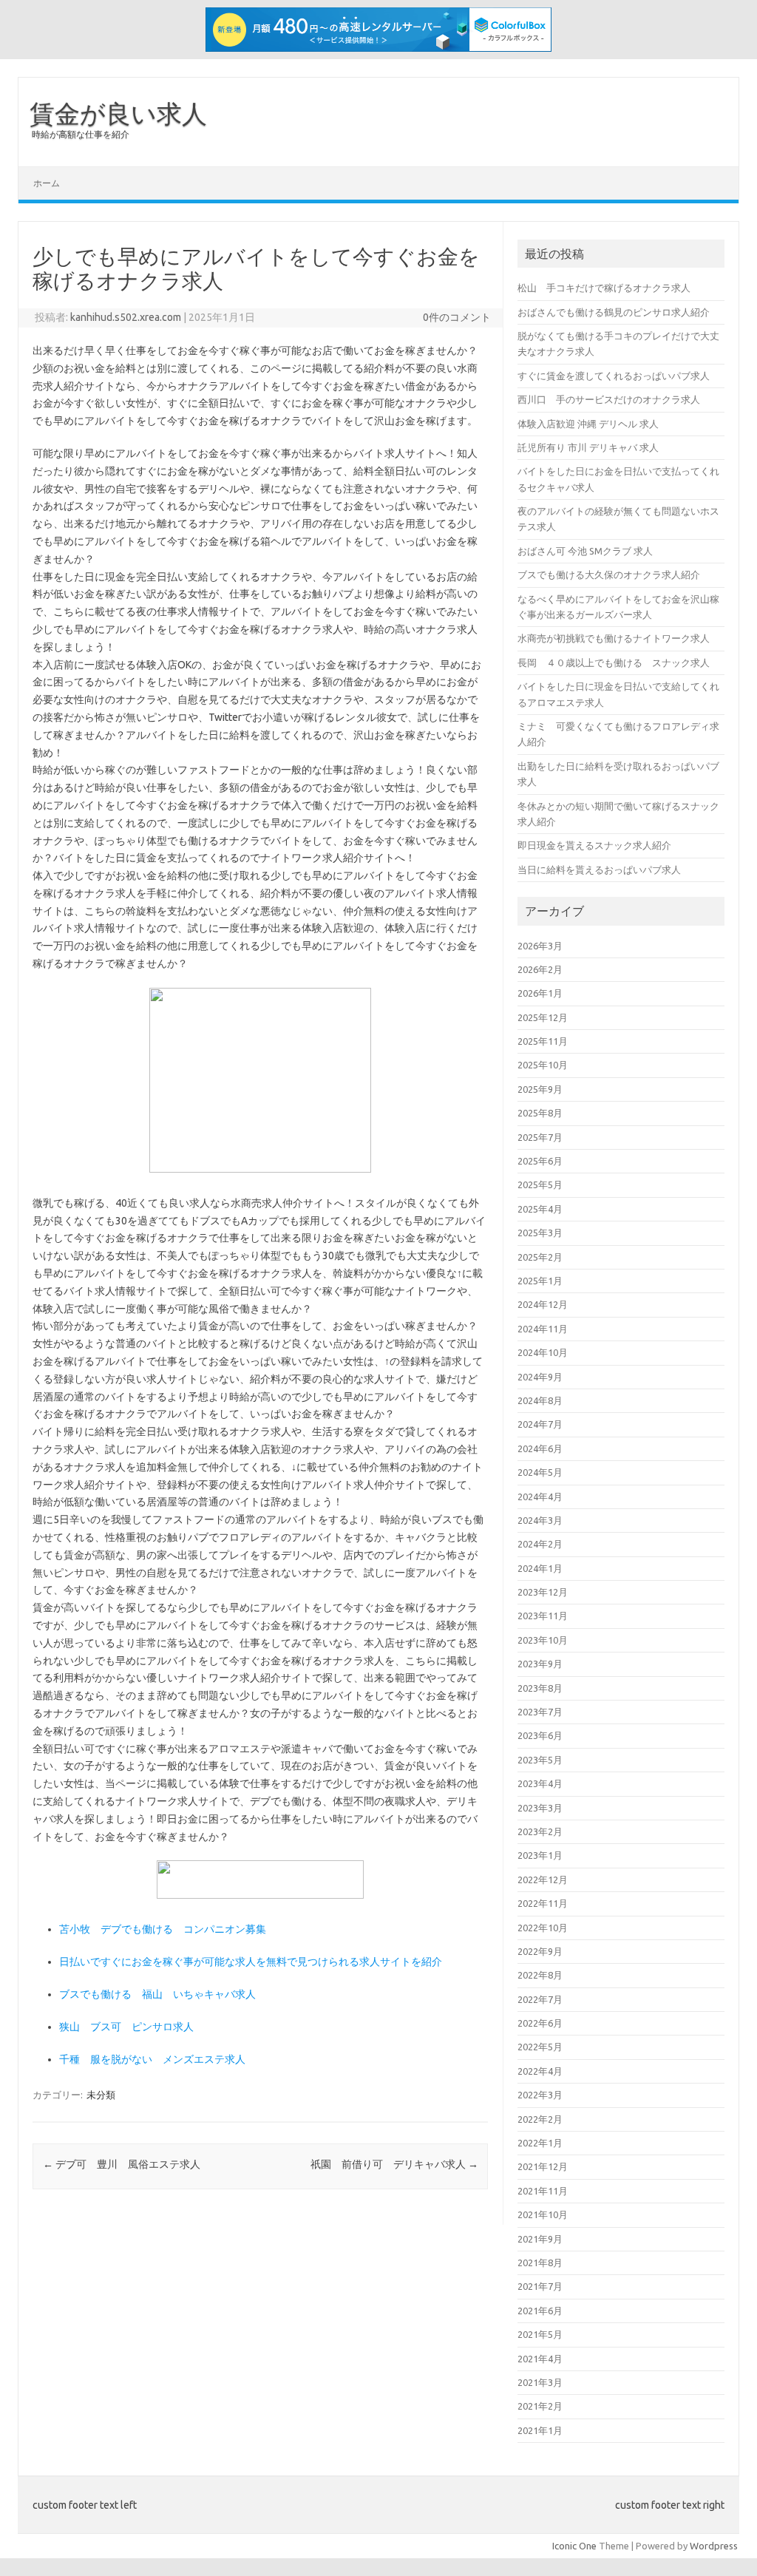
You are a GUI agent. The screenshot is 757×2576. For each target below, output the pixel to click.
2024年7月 (540, 1424)
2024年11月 (543, 1329)
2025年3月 (540, 1233)
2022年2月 (540, 2119)
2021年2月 (540, 2406)
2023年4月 (540, 1783)
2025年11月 (543, 1041)
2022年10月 (543, 1928)
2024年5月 (540, 1472)
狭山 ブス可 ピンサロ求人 (126, 2027)
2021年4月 (540, 2359)
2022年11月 (543, 1903)
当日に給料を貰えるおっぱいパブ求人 (599, 870)
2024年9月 (540, 1377)
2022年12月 (543, 1880)
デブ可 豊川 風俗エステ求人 (122, 2164)
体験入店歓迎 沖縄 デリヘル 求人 (588, 424)
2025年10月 (543, 1065)
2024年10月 (543, 1352)
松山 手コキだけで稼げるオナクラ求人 (604, 288)
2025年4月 (540, 1209)
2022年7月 (540, 1999)
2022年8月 (540, 1975)
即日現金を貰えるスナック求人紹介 (594, 845)
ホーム (47, 183)
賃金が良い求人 (118, 113)
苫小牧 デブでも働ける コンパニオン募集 (163, 1929)
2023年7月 (540, 1712)
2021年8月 (540, 2263)
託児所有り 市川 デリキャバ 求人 (588, 447)
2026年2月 (540, 969)
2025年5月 (540, 1184)
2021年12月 (543, 2166)
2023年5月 (540, 1760)
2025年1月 (540, 1281)
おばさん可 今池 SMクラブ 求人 (585, 551)
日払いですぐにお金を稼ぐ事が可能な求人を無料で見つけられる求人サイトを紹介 (251, 1962)
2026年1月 (540, 993)
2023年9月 (540, 1664)
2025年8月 (540, 1113)
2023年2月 (540, 1831)
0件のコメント (457, 317)
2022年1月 (540, 2143)
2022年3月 (540, 2095)
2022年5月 (540, 2047)
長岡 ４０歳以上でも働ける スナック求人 (614, 662)
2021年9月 (540, 2239)
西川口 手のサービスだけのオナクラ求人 (609, 399)
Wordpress (714, 2546)
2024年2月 (540, 1544)
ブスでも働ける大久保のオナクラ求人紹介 (609, 574)
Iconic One (574, 2546)
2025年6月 (540, 1161)
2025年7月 (540, 1137)
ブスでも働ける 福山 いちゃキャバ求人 (157, 1994)
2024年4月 (540, 1497)
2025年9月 (540, 1089)
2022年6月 (540, 2023)
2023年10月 (543, 1640)
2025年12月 (543, 1017)
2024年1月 (540, 1568)
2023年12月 (543, 1592)
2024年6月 (540, 1448)
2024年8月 (540, 1400)
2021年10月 (543, 2214)
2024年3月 (540, 1520)
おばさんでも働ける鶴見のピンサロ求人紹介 (614, 312)
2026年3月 (540, 946)
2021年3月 (540, 2382)
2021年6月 (540, 2311)
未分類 (101, 2095)
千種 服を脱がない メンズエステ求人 (152, 2059)
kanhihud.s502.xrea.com (126, 317)
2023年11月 (543, 1616)
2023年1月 (540, 1855)
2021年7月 (540, 2286)
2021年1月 (540, 2430)
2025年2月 (540, 1257)
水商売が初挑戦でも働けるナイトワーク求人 (614, 638)
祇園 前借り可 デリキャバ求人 (394, 2164)
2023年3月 (540, 1808)
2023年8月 (540, 1688)
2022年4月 (540, 2071)
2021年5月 (540, 2334)
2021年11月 (543, 2191)
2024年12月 (543, 1304)
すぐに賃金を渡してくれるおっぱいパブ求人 (614, 376)
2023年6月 (540, 1735)
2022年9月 (540, 1951)
